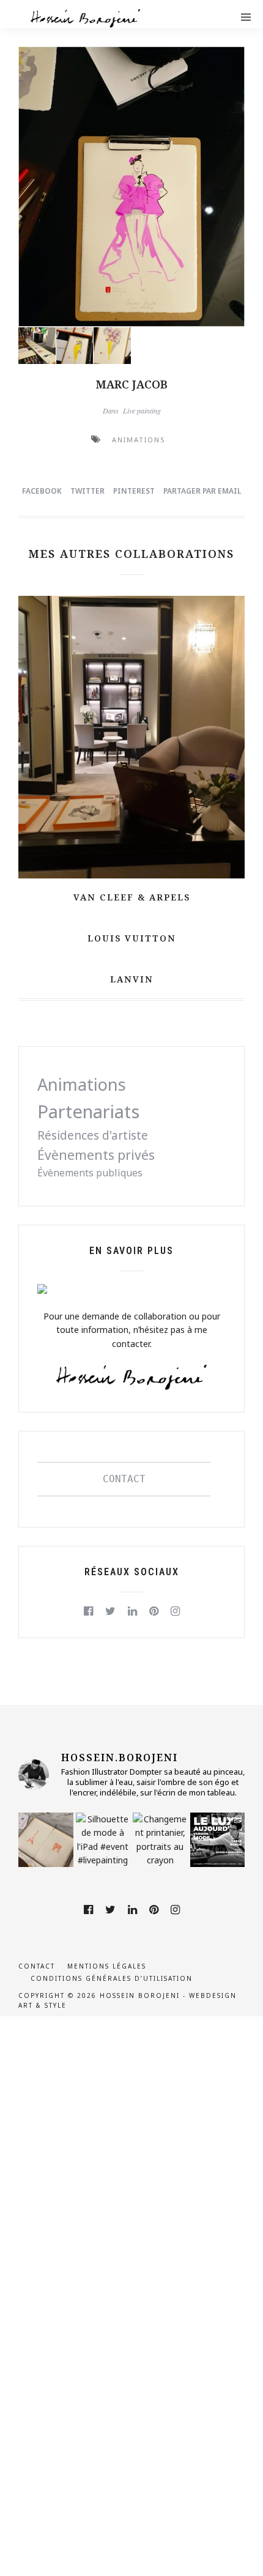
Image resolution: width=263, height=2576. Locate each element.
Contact (37, 1966)
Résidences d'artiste (93, 1135)
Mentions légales (107, 1966)
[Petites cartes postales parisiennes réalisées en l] (46, 1840)
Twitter (87, 491)
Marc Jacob (132, 384)
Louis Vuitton (132, 938)
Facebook (42, 491)
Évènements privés (96, 1155)
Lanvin (132, 979)
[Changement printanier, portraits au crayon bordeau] (160, 1840)
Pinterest (134, 491)
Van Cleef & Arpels (132, 897)
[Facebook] (88, 1611)
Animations (139, 440)
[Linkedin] (132, 1611)
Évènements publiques (90, 1173)
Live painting (142, 410)
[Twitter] (110, 1611)
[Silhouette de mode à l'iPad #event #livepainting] (103, 1840)
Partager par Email (202, 491)
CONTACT (124, 1479)
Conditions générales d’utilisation (112, 1978)
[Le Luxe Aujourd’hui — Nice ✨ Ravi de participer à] (218, 1840)
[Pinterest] (154, 1611)
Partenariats (88, 1112)
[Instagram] (175, 1611)
